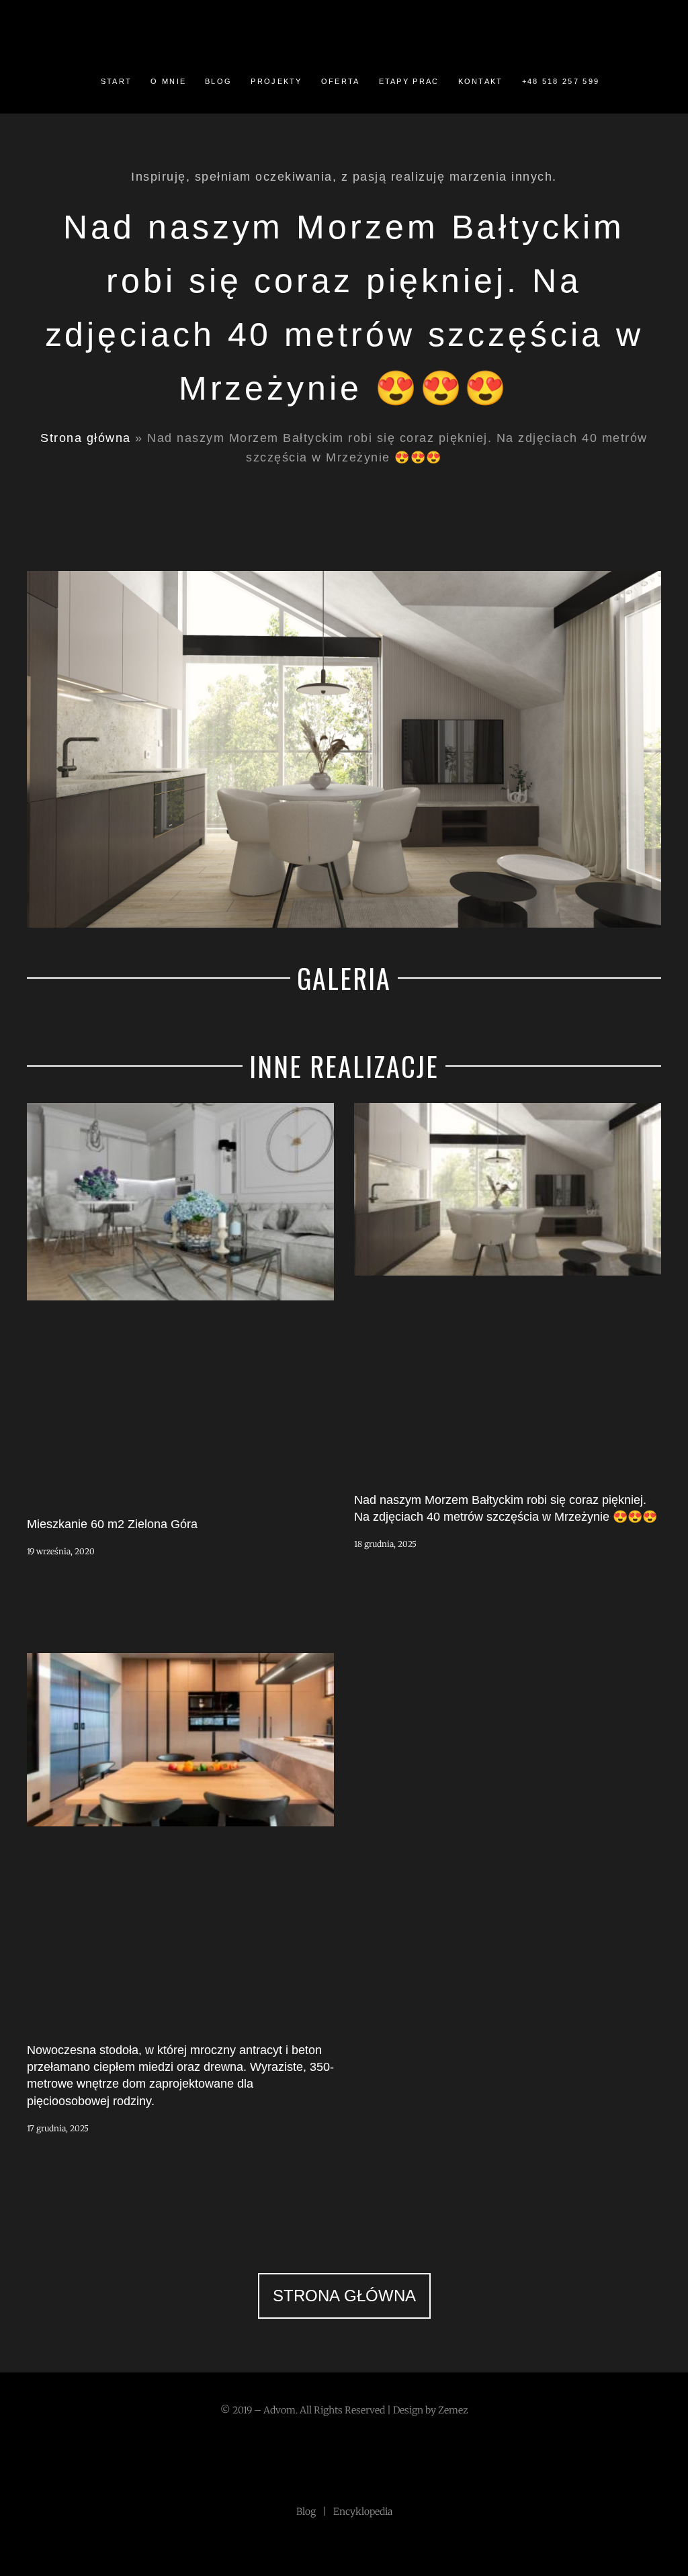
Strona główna (86, 438)
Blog (306, 2512)
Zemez (453, 2410)
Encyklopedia (363, 2512)
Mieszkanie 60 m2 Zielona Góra (112, 1524)
